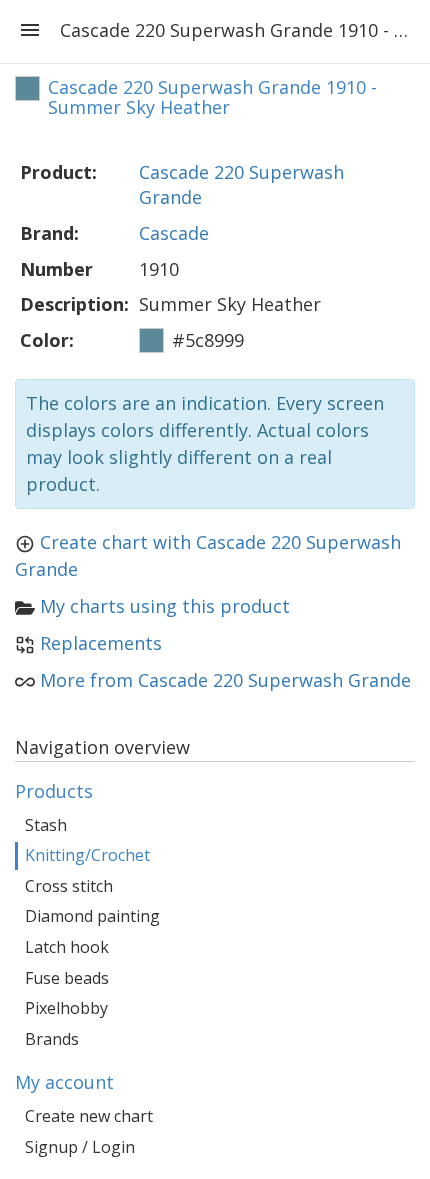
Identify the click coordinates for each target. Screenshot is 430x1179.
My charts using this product (165, 606)
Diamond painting (92, 916)
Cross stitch (69, 886)
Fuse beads (67, 978)
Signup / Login (80, 1147)
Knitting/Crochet (87, 855)
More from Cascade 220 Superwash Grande (225, 680)
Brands (52, 1039)
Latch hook (67, 947)
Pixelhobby (66, 1008)
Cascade (174, 233)
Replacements (101, 643)
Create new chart (89, 1116)
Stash (46, 825)
